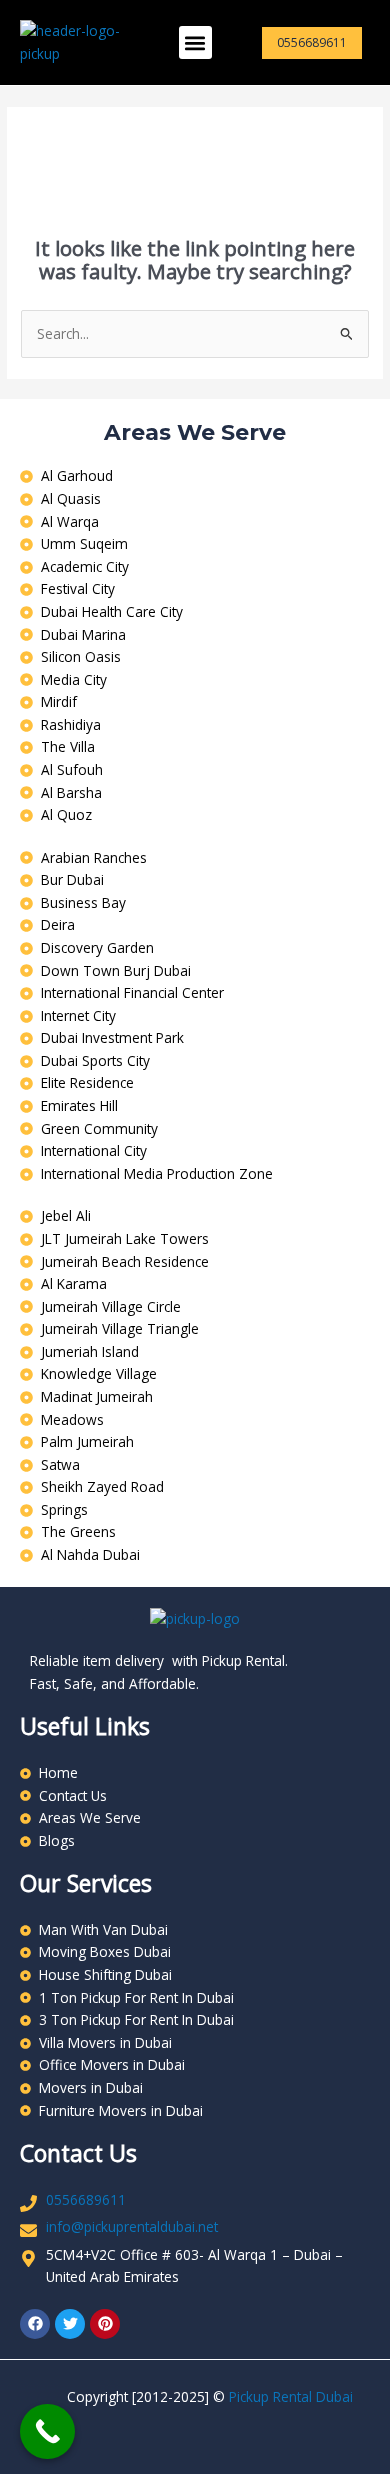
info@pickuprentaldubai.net (132, 2226)
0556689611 (86, 2199)
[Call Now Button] (47, 2431)
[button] (195, 42)
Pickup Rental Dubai (291, 2396)
